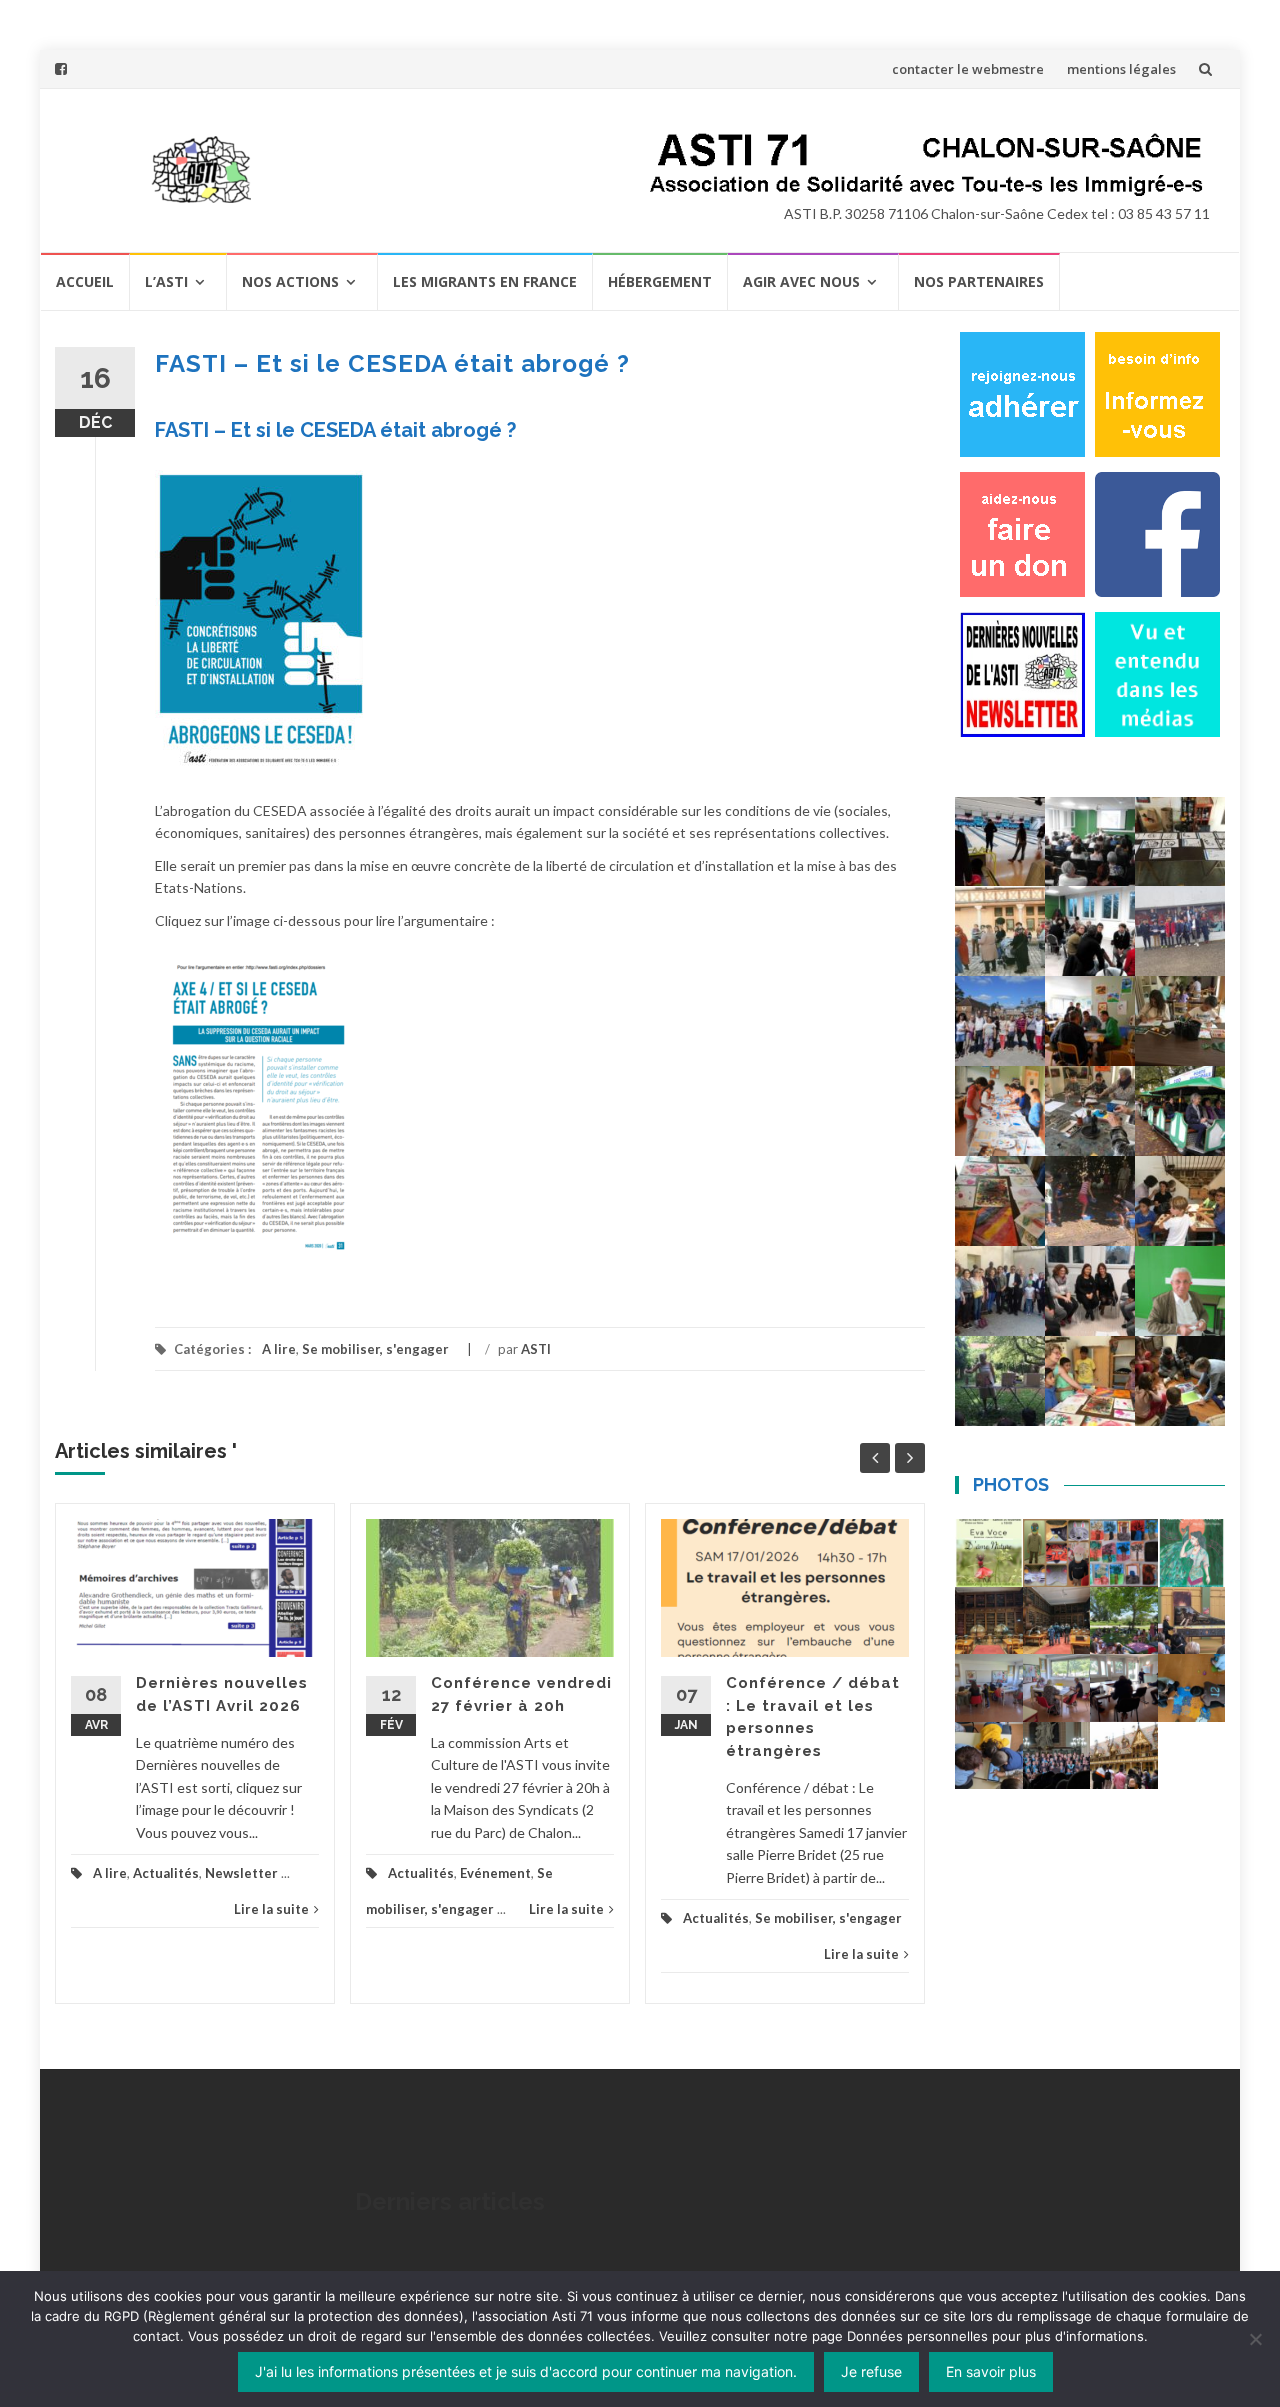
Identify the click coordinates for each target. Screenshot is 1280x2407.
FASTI (182, 430)
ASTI (536, 1349)
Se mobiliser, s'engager (375, 1349)
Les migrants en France (485, 281)
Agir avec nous (801, 281)
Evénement (495, 1873)
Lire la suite (271, 1909)
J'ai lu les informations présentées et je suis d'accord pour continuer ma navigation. (526, 2371)
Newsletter (241, 1873)
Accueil (85, 281)
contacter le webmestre (968, 69)
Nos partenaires (979, 281)
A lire (279, 1349)
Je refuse (871, 2371)
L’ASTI (166, 281)
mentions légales (1121, 69)
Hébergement (660, 281)
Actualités (166, 1873)
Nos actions (290, 281)
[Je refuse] (1255, 2339)
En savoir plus (991, 2371)
